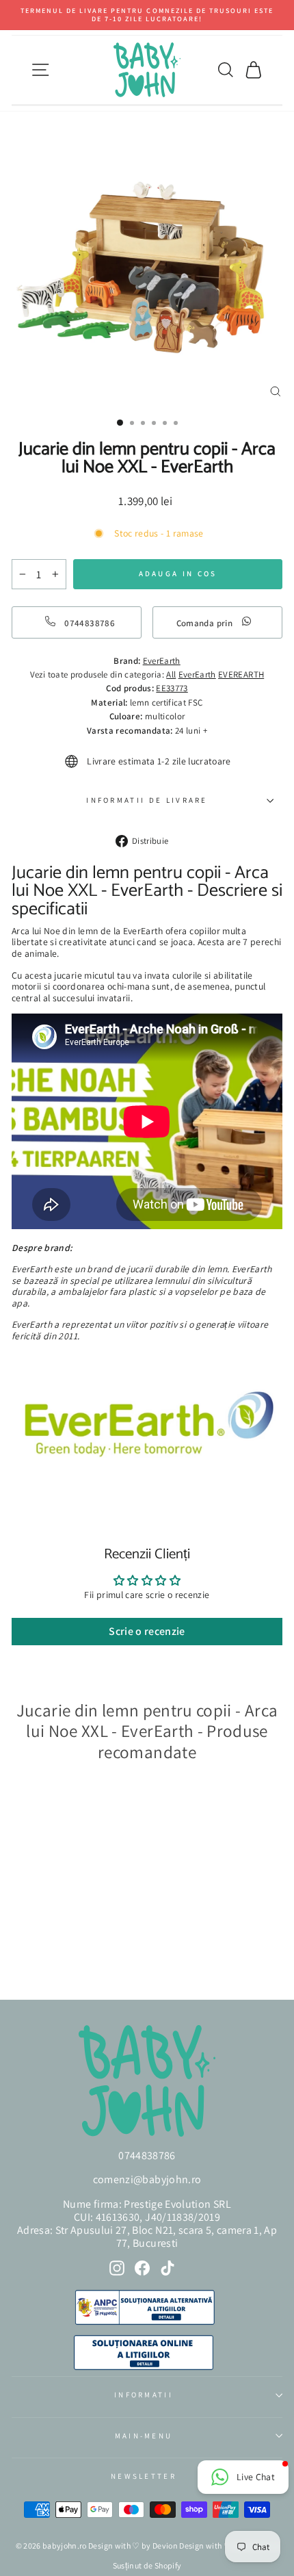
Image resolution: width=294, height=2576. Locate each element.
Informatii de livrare (147, 800)
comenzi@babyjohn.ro (147, 2179)
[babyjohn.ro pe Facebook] (142, 2268)
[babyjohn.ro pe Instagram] (117, 2268)
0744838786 (147, 2155)
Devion (165, 2546)
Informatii (144, 2395)
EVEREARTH (241, 674)
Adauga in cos (54, 1952)
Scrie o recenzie (147, 1631)
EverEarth (197, 674)
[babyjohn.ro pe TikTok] (168, 2268)
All (171, 674)
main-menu (144, 2436)
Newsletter (144, 2476)
